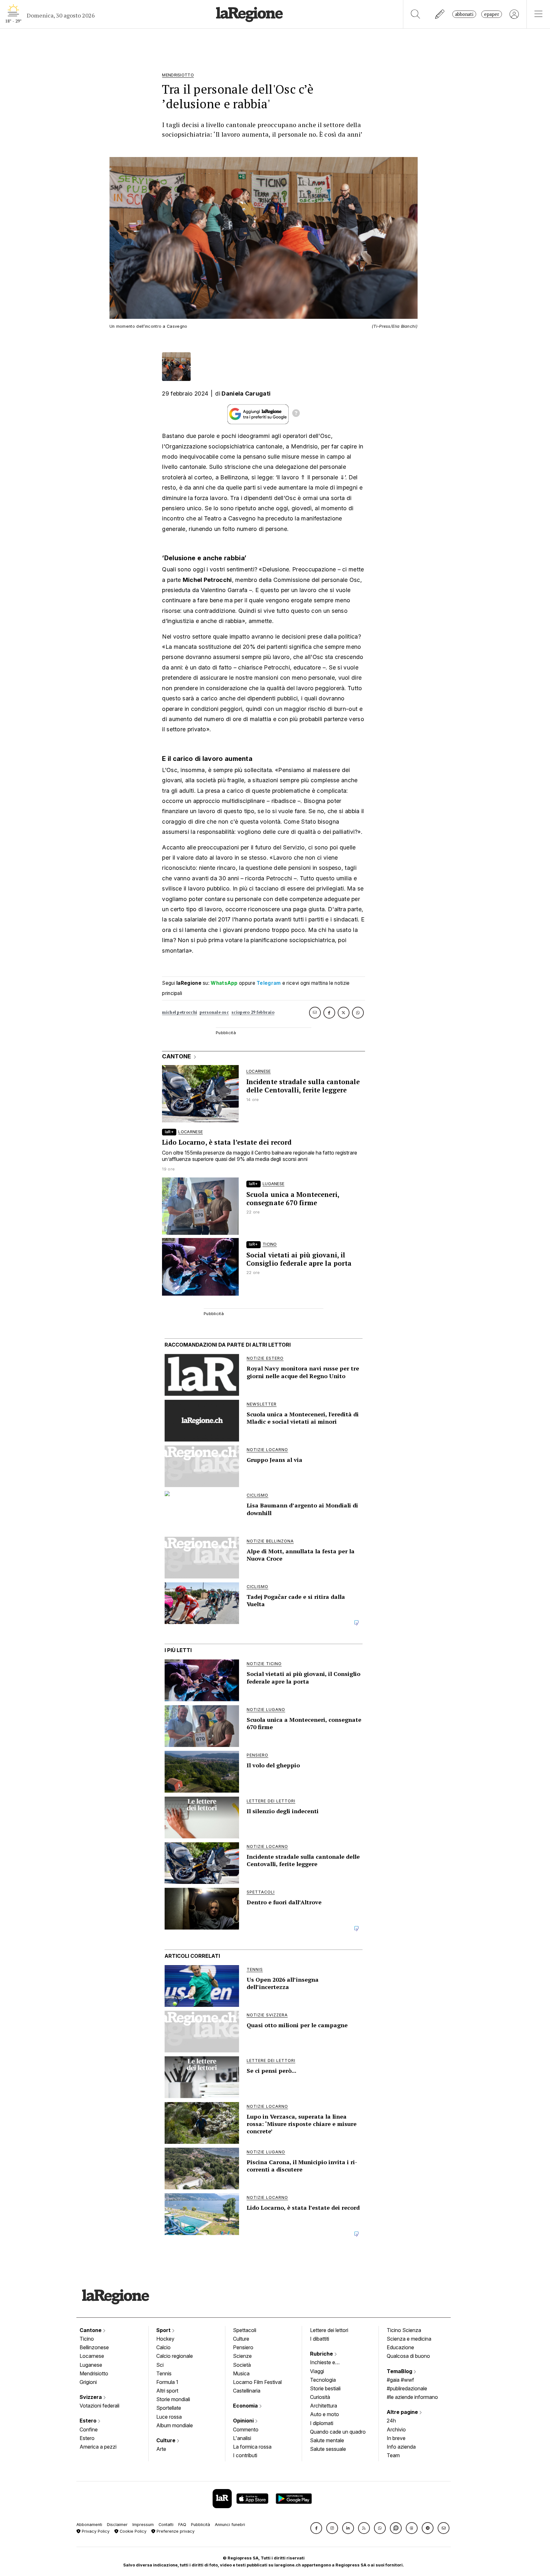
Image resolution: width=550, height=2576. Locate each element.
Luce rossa (169, 2417)
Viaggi (317, 2371)
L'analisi (242, 2438)
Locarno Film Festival (257, 2382)
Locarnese (92, 2356)
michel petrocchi (180, 1012)
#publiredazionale (407, 2388)
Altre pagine (403, 2412)
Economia (246, 2406)
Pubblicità (201, 2525)
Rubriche (322, 2354)
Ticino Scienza (404, 2330)
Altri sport (167, 2391)
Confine (89, 2429)
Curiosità (320, 2397)
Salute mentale (327, 2440)
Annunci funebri (230, 2525)
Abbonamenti (89, 2525)
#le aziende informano (412, 2397)
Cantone (91, 2330)
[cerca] (416, 14)
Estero (89, 2421)
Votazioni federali (99, 2406)
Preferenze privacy (175, 2531)
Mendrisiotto (94, 2373)
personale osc (214, 1012)
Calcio (163, 2347)
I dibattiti (320, 2339)
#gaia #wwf (400, 2380)
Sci (160, 2365)
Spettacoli (245, 2330)
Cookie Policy (132, 2531)
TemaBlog (400, 2371)
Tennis (164, 2373)
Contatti (166, 2525)
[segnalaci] (440, 14)
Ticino (87, 2339)
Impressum (143, 2525)
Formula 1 (167, 2382)
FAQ (182, 2525)
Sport (164, 2330)
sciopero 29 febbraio (253, 1012)
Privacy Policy (95, 2531)
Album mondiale (175, 2425)
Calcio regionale (175, 2356)
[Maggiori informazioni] (296, 414)
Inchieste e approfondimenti (329, 2363)
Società (242, 2365)
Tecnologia (323, 2380)
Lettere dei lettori (329, 2330)
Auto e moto (324, 2414)
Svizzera (91, 2397)
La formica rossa (252, 2447)
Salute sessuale (328, 2449)
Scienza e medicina (409, 2339)
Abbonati (464, 14)
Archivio (396, 2429)
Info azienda (401, 2447)
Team (393, 2455)
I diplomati (322, 2423)
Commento (246, 2429)
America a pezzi (98, 2447)
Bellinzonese (94, 2347)
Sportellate (169, 2408)
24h (391, 2421)
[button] (316, 2528)
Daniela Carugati (246, 394)
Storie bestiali (325, 2388)
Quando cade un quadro (338, 2432)
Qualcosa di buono (408, 2356)
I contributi (245, 2455)
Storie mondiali (173, 2399)
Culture (166, 2440)
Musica (241, 2373)
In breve (396, 2438)
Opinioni (244, 2421)
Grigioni (88, 2382)
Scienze (242, 2356)
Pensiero (243, 2347)
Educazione (400, 2347)
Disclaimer (117, 2525)
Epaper (492, 14)
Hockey (165, 2339)
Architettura (324, 2406)
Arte (161, 2449)
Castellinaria (247, 2391)
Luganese (91, 2365)
